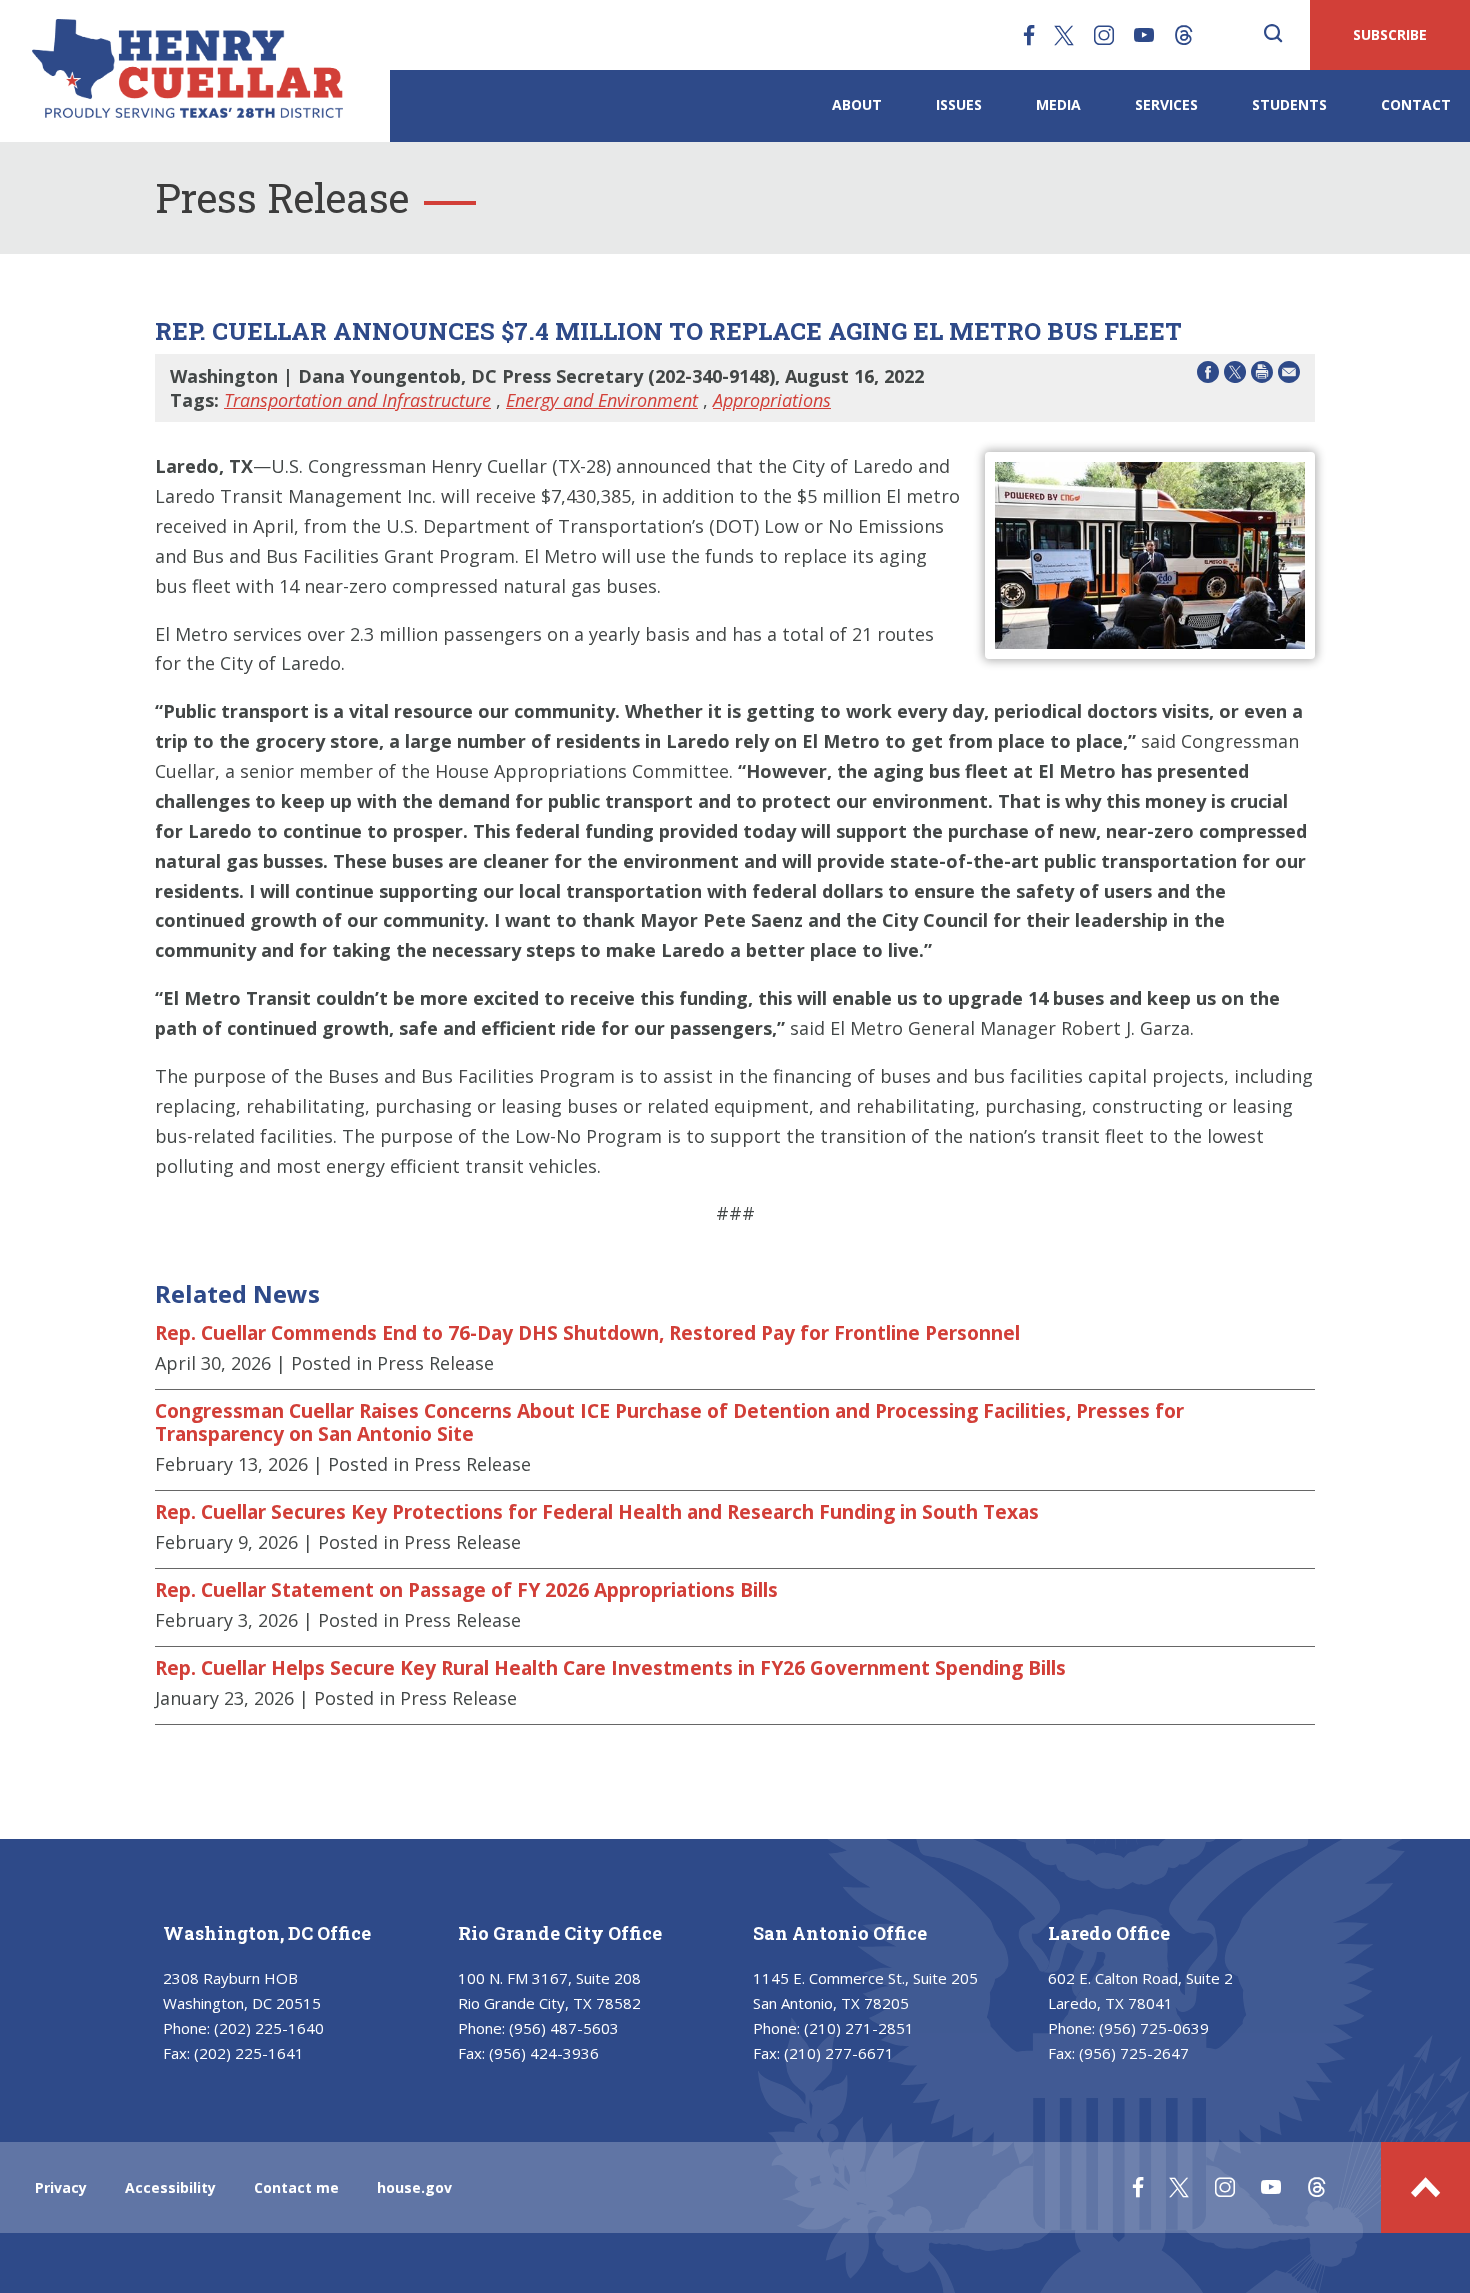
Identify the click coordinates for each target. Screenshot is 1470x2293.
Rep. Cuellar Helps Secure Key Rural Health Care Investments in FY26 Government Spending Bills (610, 1668)
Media (1058, 104)
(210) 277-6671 (839, 2053)
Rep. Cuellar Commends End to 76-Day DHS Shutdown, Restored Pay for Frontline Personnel (587, 1333)
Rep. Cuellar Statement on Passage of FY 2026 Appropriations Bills (466, 1590)
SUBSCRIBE (1390, 34)
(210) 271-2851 (859, 2028)
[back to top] (1425, 2187)
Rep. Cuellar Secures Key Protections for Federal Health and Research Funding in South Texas (597, 1512)
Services (1166, 104)
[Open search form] (1273, 35)
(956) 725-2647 (1134, 2053)
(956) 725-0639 (1154, 2028)
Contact (1416, 104)
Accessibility (170, 2187)
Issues (959, 104)
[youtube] (1144, 35)
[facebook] (1029, 35)
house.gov (414, 2187)
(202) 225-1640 (269, 2028)
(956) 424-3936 (544, 2053)
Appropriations (772, 400)
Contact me (296, 2187)
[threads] (1184, 35)
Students (1289, 104)
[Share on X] (1235, 375)
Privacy (61, 2187)
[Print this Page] (1262, 375)
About (857, 104)
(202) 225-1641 (249, 2053)
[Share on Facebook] (1208, 375)
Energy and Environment (602, 400)
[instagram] (1104, 35)
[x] (1064, 35)
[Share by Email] (1289, 375)
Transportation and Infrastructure (357, 400)
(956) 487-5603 (564, 2028)
